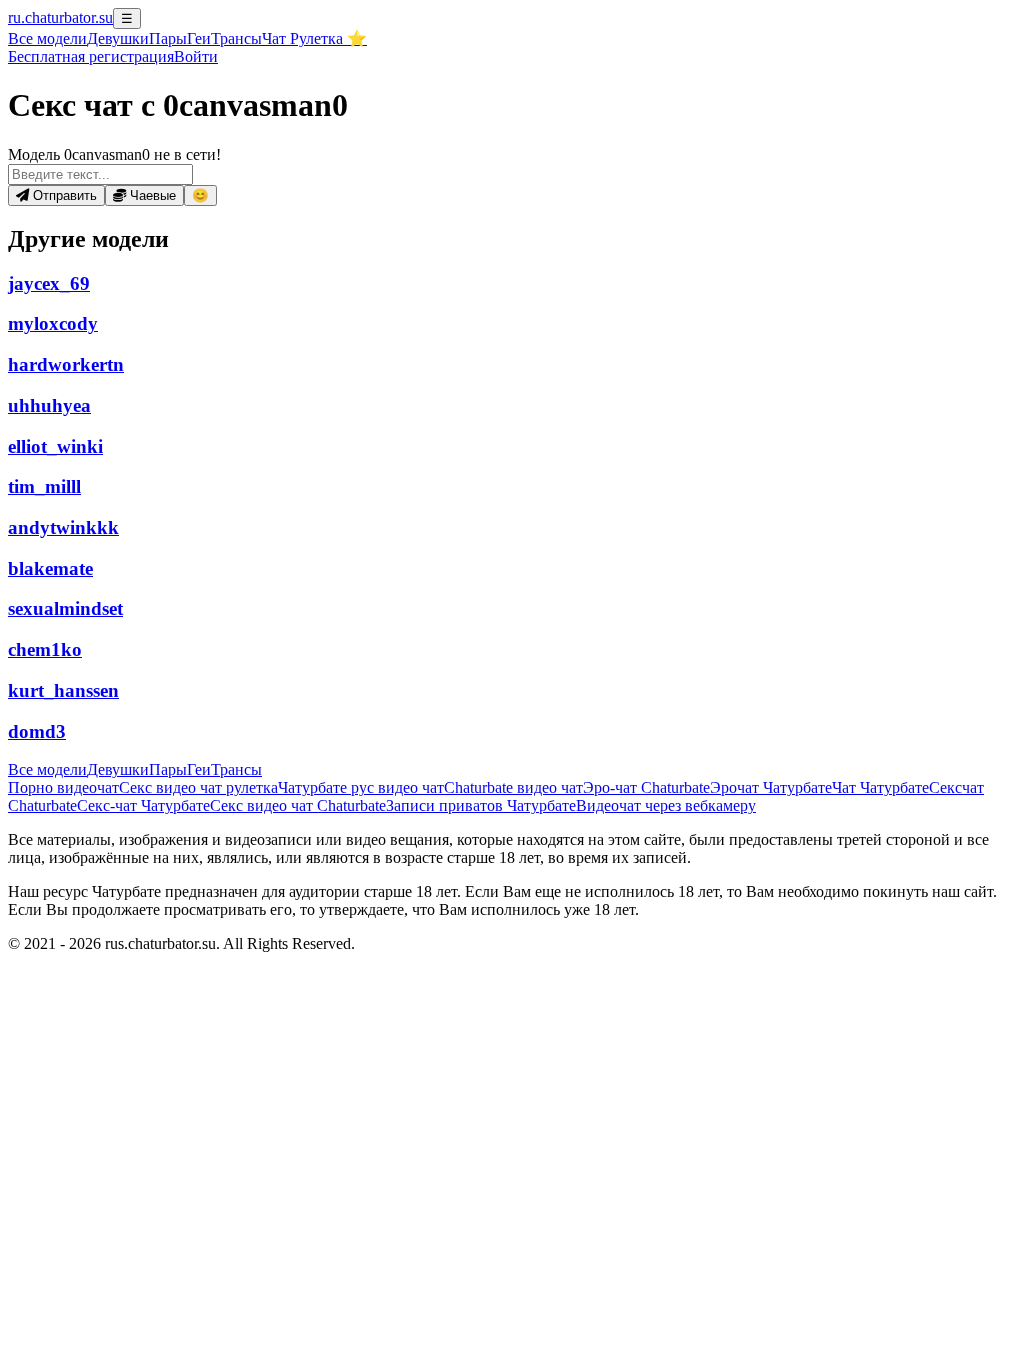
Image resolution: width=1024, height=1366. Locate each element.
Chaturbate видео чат (513, 787)
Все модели (47, 769)
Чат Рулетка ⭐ (314, 38)
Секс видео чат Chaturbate (298, 805)
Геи (199, 38)
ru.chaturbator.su (60, 17)
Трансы (236, 38)
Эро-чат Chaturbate (646, 787)
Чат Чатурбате (880, 787)
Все (47, 38)
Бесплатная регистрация (91, 56)
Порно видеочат (63, 787)
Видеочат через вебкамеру (666, 805)
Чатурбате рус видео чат (361, 787)
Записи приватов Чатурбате (481, 805)
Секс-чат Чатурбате (143, 805)
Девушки (118, 38)
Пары (168, 38)
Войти (196, 56)
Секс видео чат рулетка (198, 787)
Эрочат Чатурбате (771, 787)
